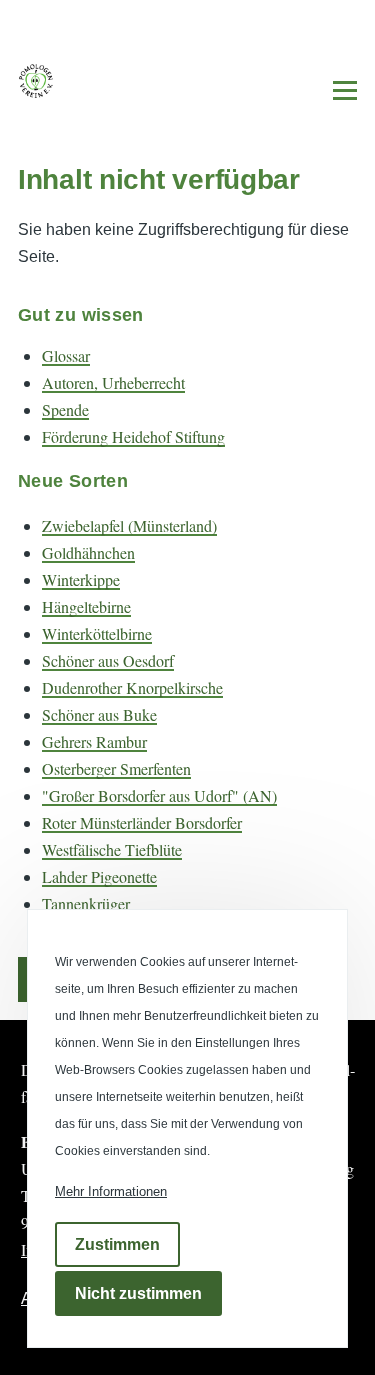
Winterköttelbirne (97, 633)
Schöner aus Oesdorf (108, 660)
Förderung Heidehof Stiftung (133, 436)
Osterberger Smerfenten (116, 768)
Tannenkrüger (86, 903)
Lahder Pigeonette (99, 876)
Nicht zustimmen (138, 1293)
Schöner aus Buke (99, 714)
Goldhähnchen (88, 552)
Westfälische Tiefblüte (112, 849)
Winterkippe (81, 579)
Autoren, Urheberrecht (113, 382)
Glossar (66, 355)
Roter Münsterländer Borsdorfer (142, 822)
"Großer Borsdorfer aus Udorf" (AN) (159, 795)
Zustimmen (117, 1244)
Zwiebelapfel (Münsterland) (129, 525)
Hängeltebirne (86, 606)
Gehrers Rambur (94, 741)
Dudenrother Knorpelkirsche (132, 687)
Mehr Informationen (111, 1191)
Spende (65, 409)
